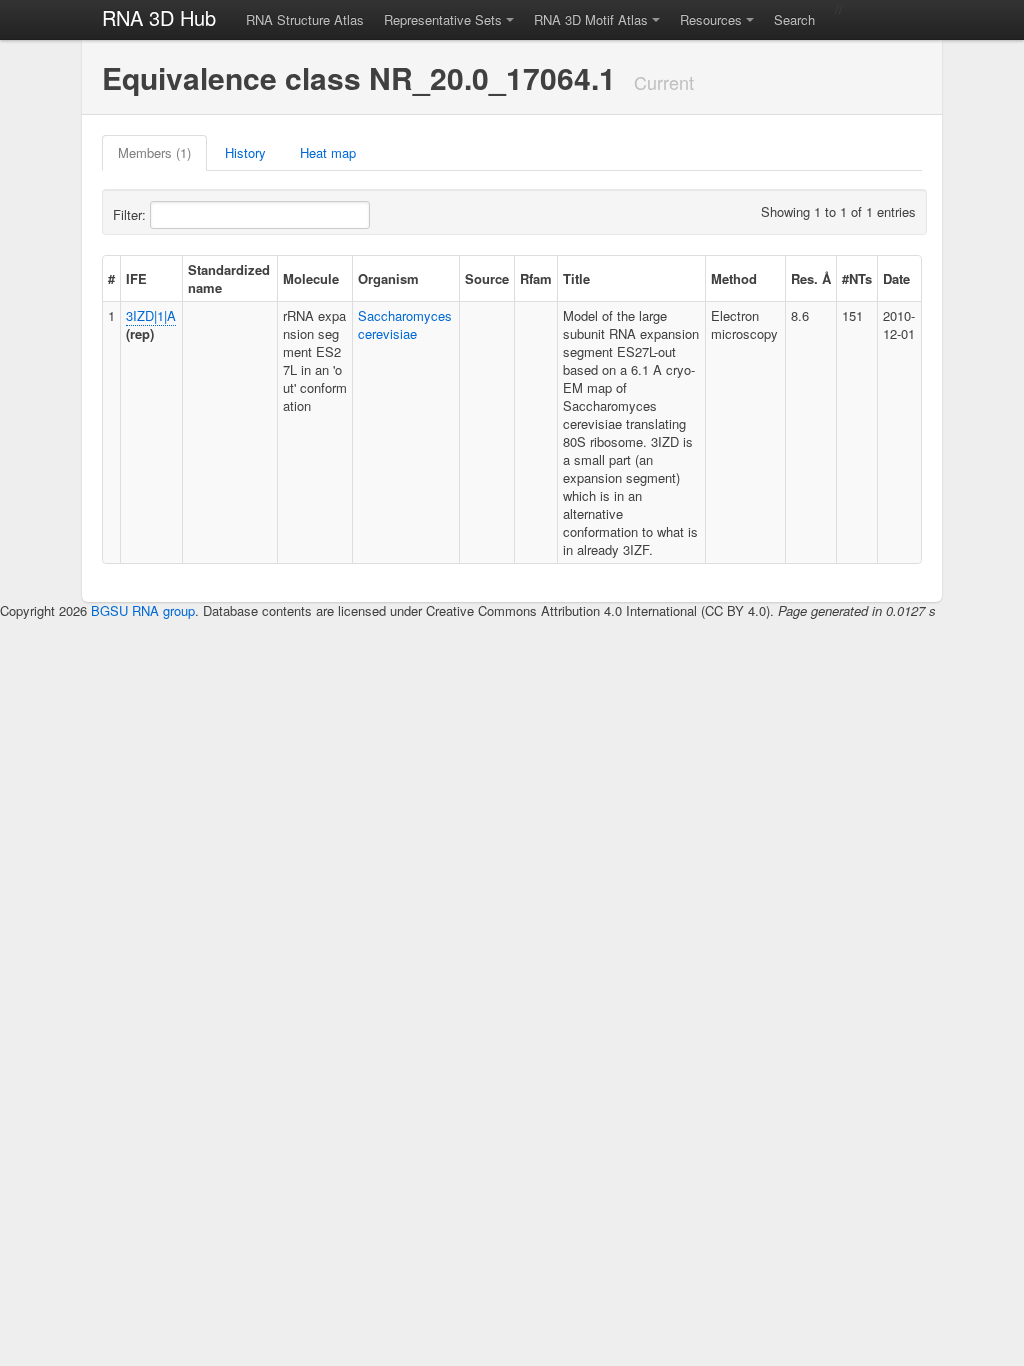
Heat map (328, 152)
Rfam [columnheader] (536, 278)
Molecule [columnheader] (311, 278)
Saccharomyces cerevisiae (405, 324)
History (245, 152)
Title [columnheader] (576, 278)
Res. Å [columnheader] (811, 278)
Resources (711, 19)
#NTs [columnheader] (857, 278)
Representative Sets (443, 19)
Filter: (131, 214)
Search (794, 19)
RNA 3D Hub (159, 17)
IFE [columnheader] (136, 278)
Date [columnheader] (896, 278)
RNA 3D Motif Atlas (591, 19)
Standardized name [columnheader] (229, 278)
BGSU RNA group (143, 610)
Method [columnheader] (734, 278)
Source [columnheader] (487, 278)
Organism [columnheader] (388, 278)
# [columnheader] (111, 278)
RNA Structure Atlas (305, 19)
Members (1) (154, 152)
